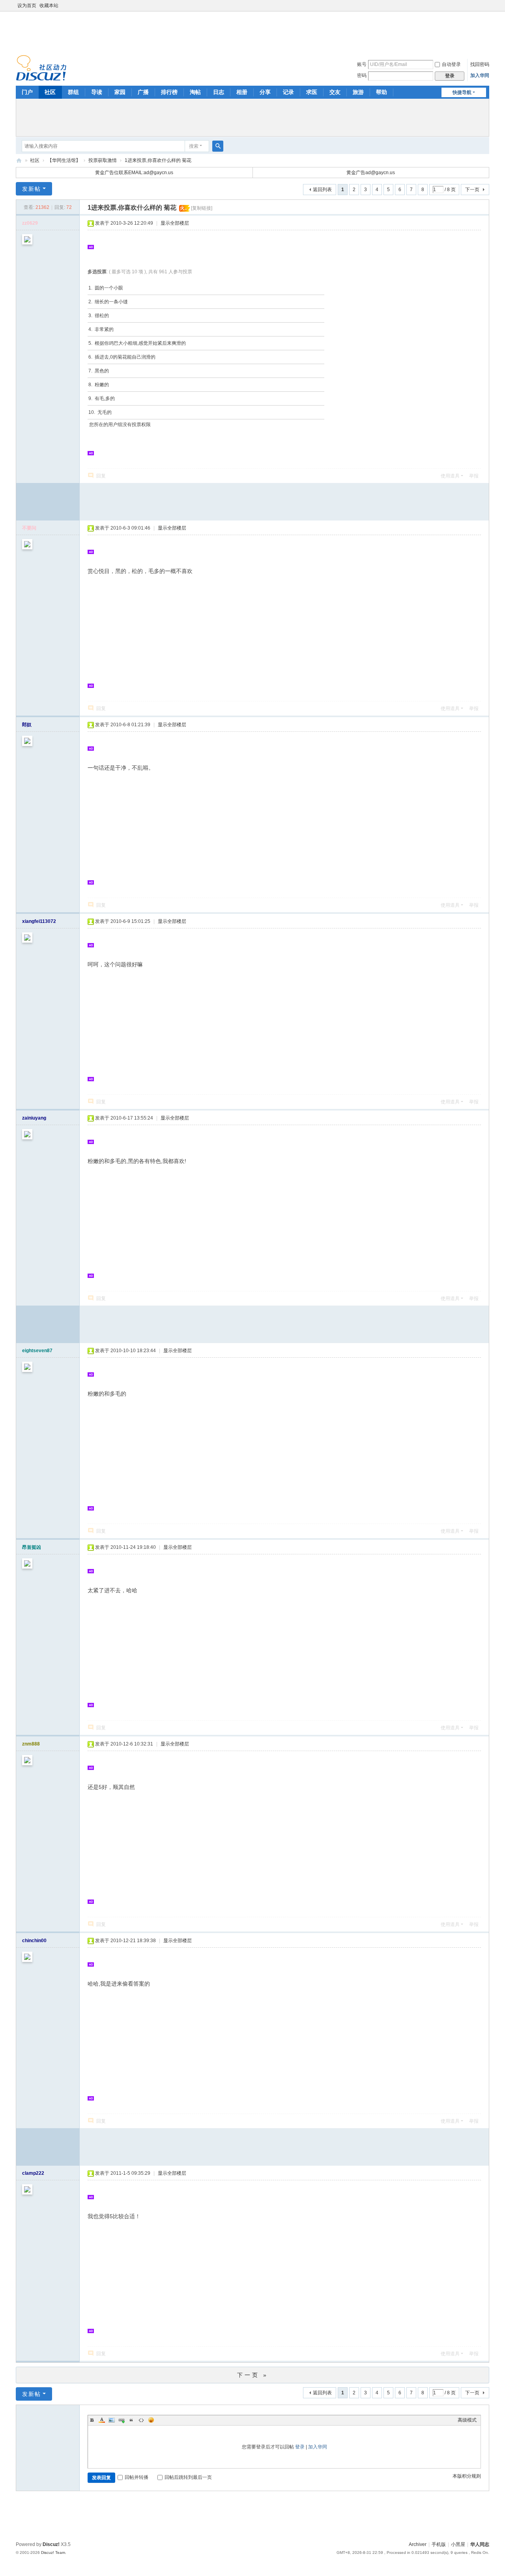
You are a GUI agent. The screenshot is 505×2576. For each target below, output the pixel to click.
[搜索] (218, 146)
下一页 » (253, 2375)
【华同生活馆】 (64, 160)
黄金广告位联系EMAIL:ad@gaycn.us (134, 173)
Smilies (151, 2420)
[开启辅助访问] (487, 6)
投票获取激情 (103, 160)
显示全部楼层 (175, 223)
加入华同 (480, 75)
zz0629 (30, 223)
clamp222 (33, 2173)
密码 (362, 75)
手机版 (439, 2544)
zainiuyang (34, 1118)
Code (141, 2420)
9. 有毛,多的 (102, 398)
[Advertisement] (252, 31)
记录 (288, 92)
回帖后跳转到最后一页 (188, 2477)
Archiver (418, 2544)
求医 (312, 92)
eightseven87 (37, 1351)
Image (112, 2420)
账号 (362, 64)
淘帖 (195, 92)
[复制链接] (202, 208)
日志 (219, 92)
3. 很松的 (99, 316)
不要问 (29, 528)
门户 (27, 92)
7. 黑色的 (99, 371)
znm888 (31, 1744)
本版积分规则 (467, 2476)
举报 (474, 476)
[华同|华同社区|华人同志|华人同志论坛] (41, 68)
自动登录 (451, 64)
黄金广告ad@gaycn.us (371, 173)
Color (102, 2420)
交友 (335, 92)
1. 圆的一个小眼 (106, 288)
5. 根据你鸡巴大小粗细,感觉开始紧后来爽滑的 (137, 343)
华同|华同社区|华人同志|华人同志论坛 (19, 161)
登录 (300, 2447)
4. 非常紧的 (101, 329)
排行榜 (169, 92)
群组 (73, 92)
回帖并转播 (137, 2477)
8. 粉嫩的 (99, 385)
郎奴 (27, 725)
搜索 (194, 146)
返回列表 (322, 190)
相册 (242, 92)
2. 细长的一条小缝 (108, 302)
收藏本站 (49, 6)
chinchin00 (34, 1941)
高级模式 (467, 2420)
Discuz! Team (53, 2553)
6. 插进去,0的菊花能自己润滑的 (122, 357)
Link (122, 2420)
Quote (131, 2420)
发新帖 (32, 189)
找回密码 (480, 64)
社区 (50, 92)
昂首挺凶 (32, 1547)
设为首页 (27, 6)
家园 (120, 92)
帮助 (382, 92)
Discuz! (51, 2544)
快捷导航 (462, 92)
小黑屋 (458, 2544)
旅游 (358, 92)
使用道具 (450, 476)
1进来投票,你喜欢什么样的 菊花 (158, 160)
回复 (101, 476)
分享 (265, 92)
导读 (97, 92)
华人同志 (480, 2544)
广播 (143, 92)
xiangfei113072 (39, 921)
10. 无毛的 (100, 412)
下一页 (472, 190)
